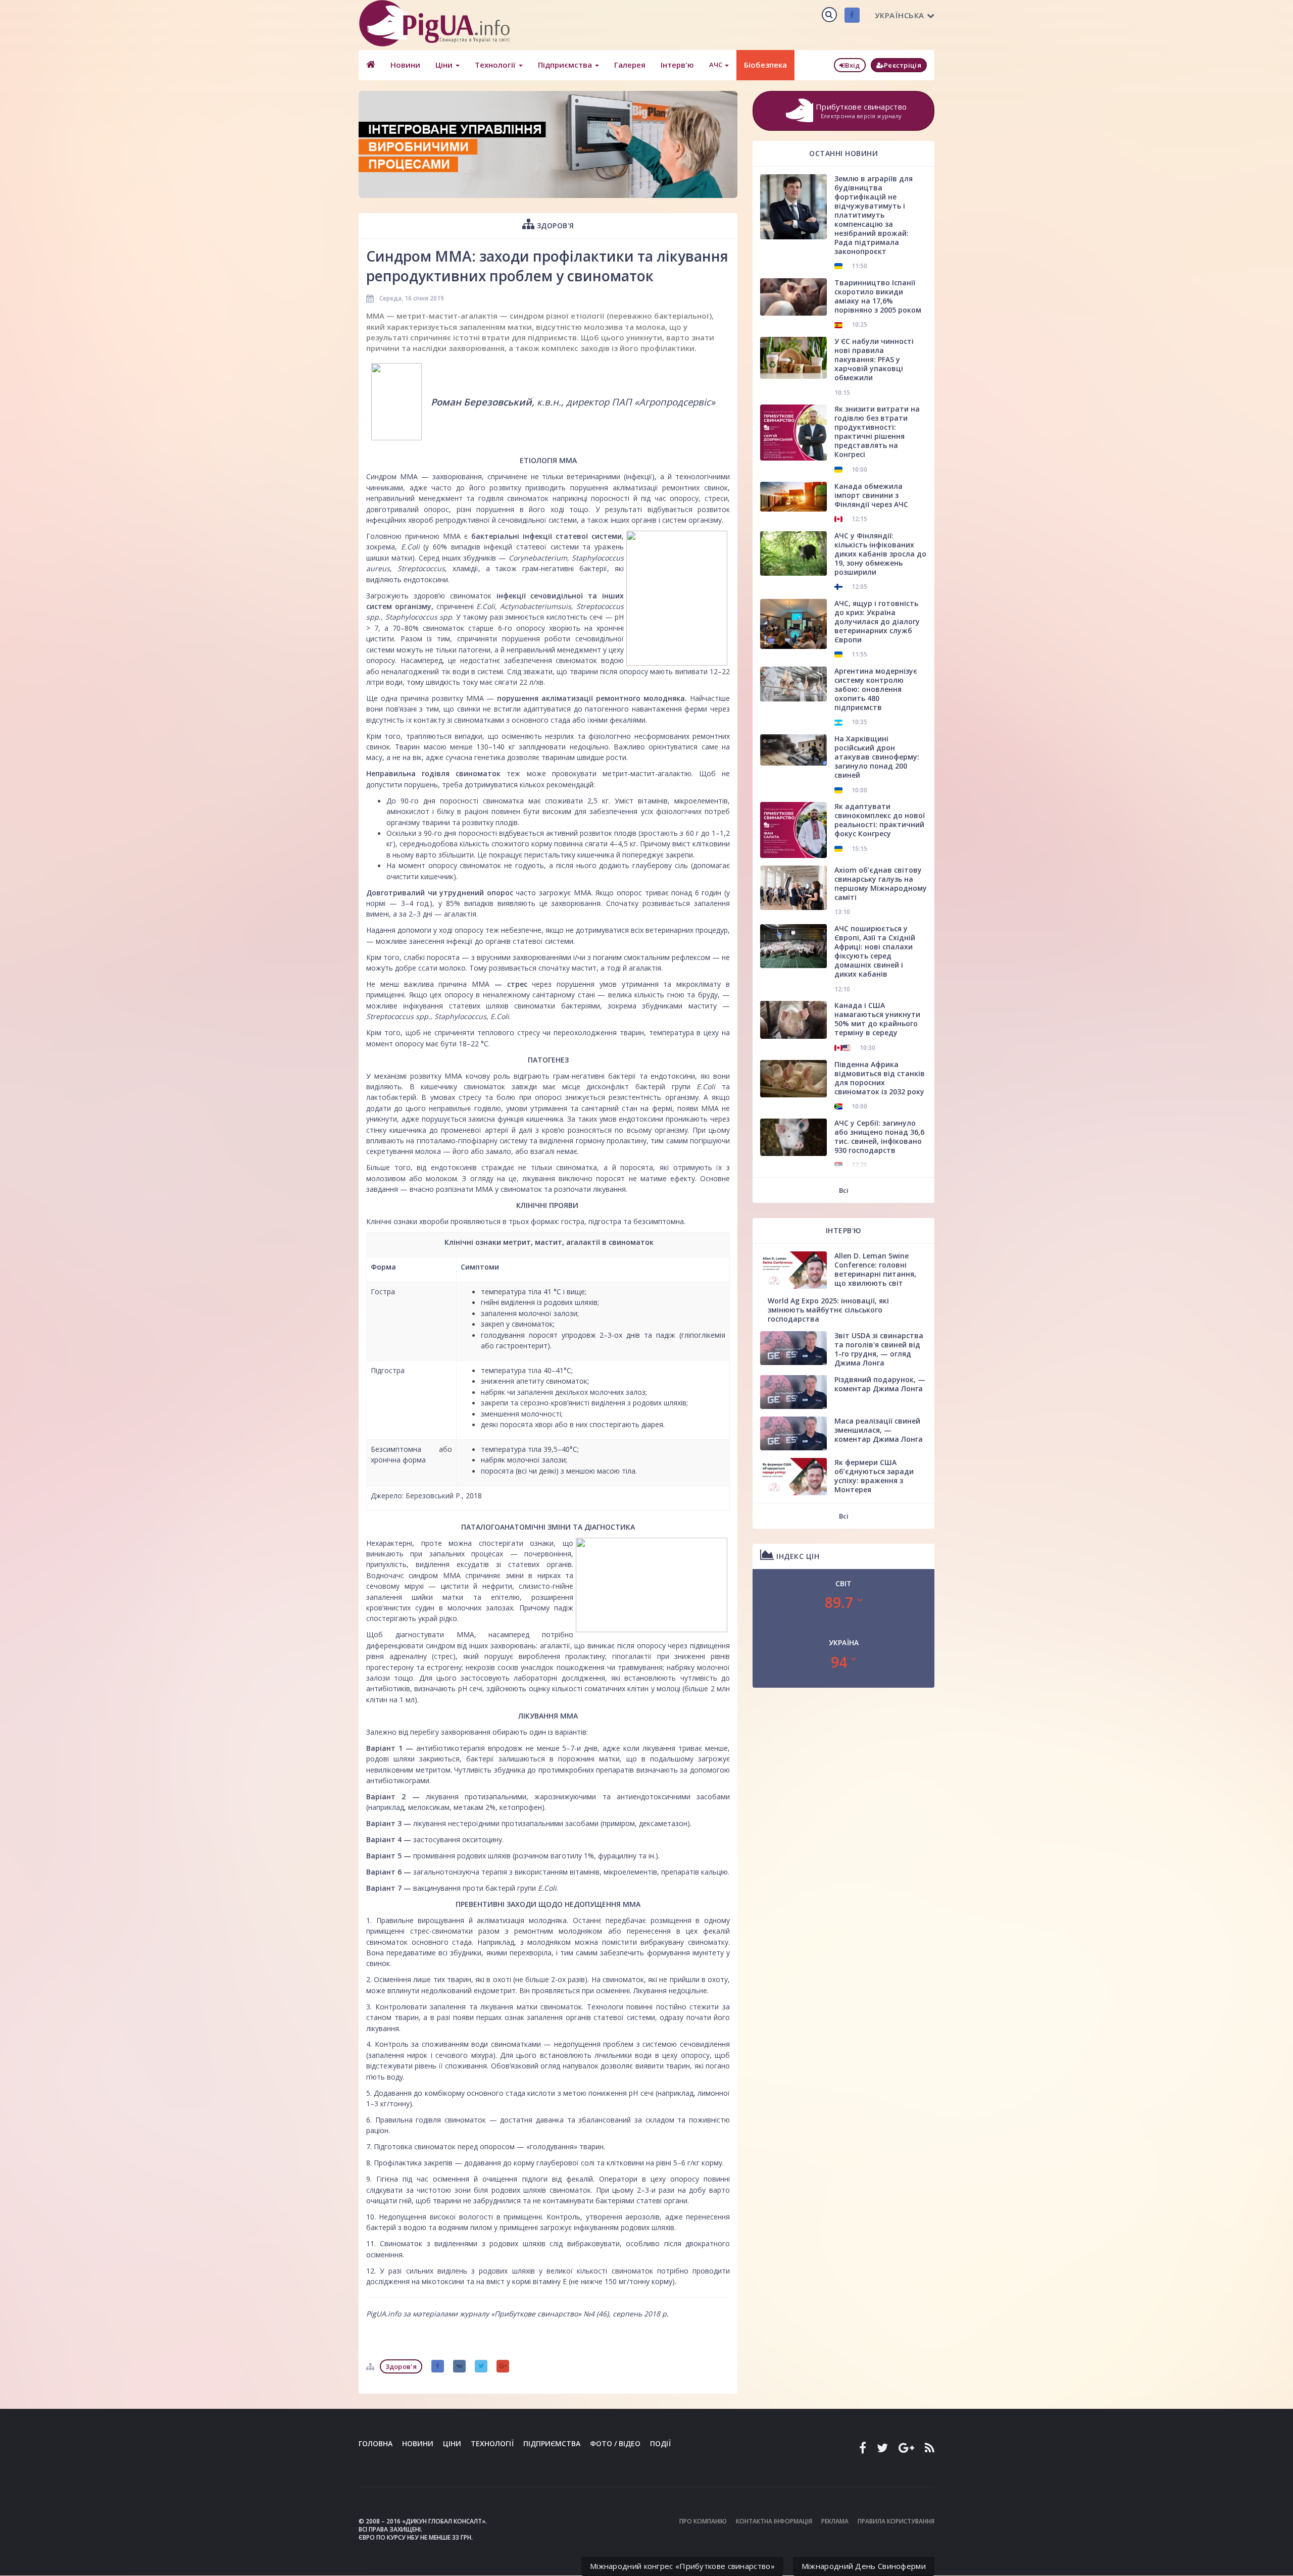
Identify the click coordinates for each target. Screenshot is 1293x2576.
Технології (496, 65)
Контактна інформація (774, 2521)
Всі (844, 1190)
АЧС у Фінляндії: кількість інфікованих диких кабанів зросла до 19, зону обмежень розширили (880, 554)
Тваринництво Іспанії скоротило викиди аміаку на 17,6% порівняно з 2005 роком (878, 296)
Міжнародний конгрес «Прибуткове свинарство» (682, 2566)
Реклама (835, 2521)
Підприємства (566, 65)
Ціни (445, 65)
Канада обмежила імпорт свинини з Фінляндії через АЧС (871, 495)
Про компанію (703, 2521)
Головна (376, 2443)
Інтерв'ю (677, 65)
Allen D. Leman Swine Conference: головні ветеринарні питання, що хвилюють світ (875, 1269)
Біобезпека (765, 65)
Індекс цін (797, 1556)
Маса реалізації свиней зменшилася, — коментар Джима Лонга (879, 1430)
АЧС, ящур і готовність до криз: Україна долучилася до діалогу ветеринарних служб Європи (877, 621)
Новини (405, 65)
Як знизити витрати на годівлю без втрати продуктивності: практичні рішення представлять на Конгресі (877, 432)
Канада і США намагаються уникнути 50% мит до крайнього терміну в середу (877, 1019)
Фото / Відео (615, 2443)
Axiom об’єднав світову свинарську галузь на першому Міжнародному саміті (881, 883)
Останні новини (843, 153)
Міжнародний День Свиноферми (864, 2566)
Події (660, 2443)
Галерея (630, 65)
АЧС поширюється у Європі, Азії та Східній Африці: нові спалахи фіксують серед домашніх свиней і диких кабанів (875, 951)
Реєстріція (903, 65)
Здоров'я (554, 225)
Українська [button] (900, 15)
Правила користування (896, 2521)
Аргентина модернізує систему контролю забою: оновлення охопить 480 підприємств (876, 689)
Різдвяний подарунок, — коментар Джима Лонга (880, 1384)
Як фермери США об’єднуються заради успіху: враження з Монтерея (874, 1476)
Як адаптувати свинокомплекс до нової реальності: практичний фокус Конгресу (880, 820)
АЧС (716, 65)
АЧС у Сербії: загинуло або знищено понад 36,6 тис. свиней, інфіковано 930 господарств (879, 1137)
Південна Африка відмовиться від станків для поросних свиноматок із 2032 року (880, 1078)
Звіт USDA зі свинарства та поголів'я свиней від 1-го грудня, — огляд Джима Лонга (879, 1349)
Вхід (852, 65)
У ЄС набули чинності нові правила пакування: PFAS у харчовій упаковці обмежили (874, 359)
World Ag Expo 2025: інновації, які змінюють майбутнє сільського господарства (828, 1310)
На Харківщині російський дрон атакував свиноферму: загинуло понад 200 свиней (877, 757)
